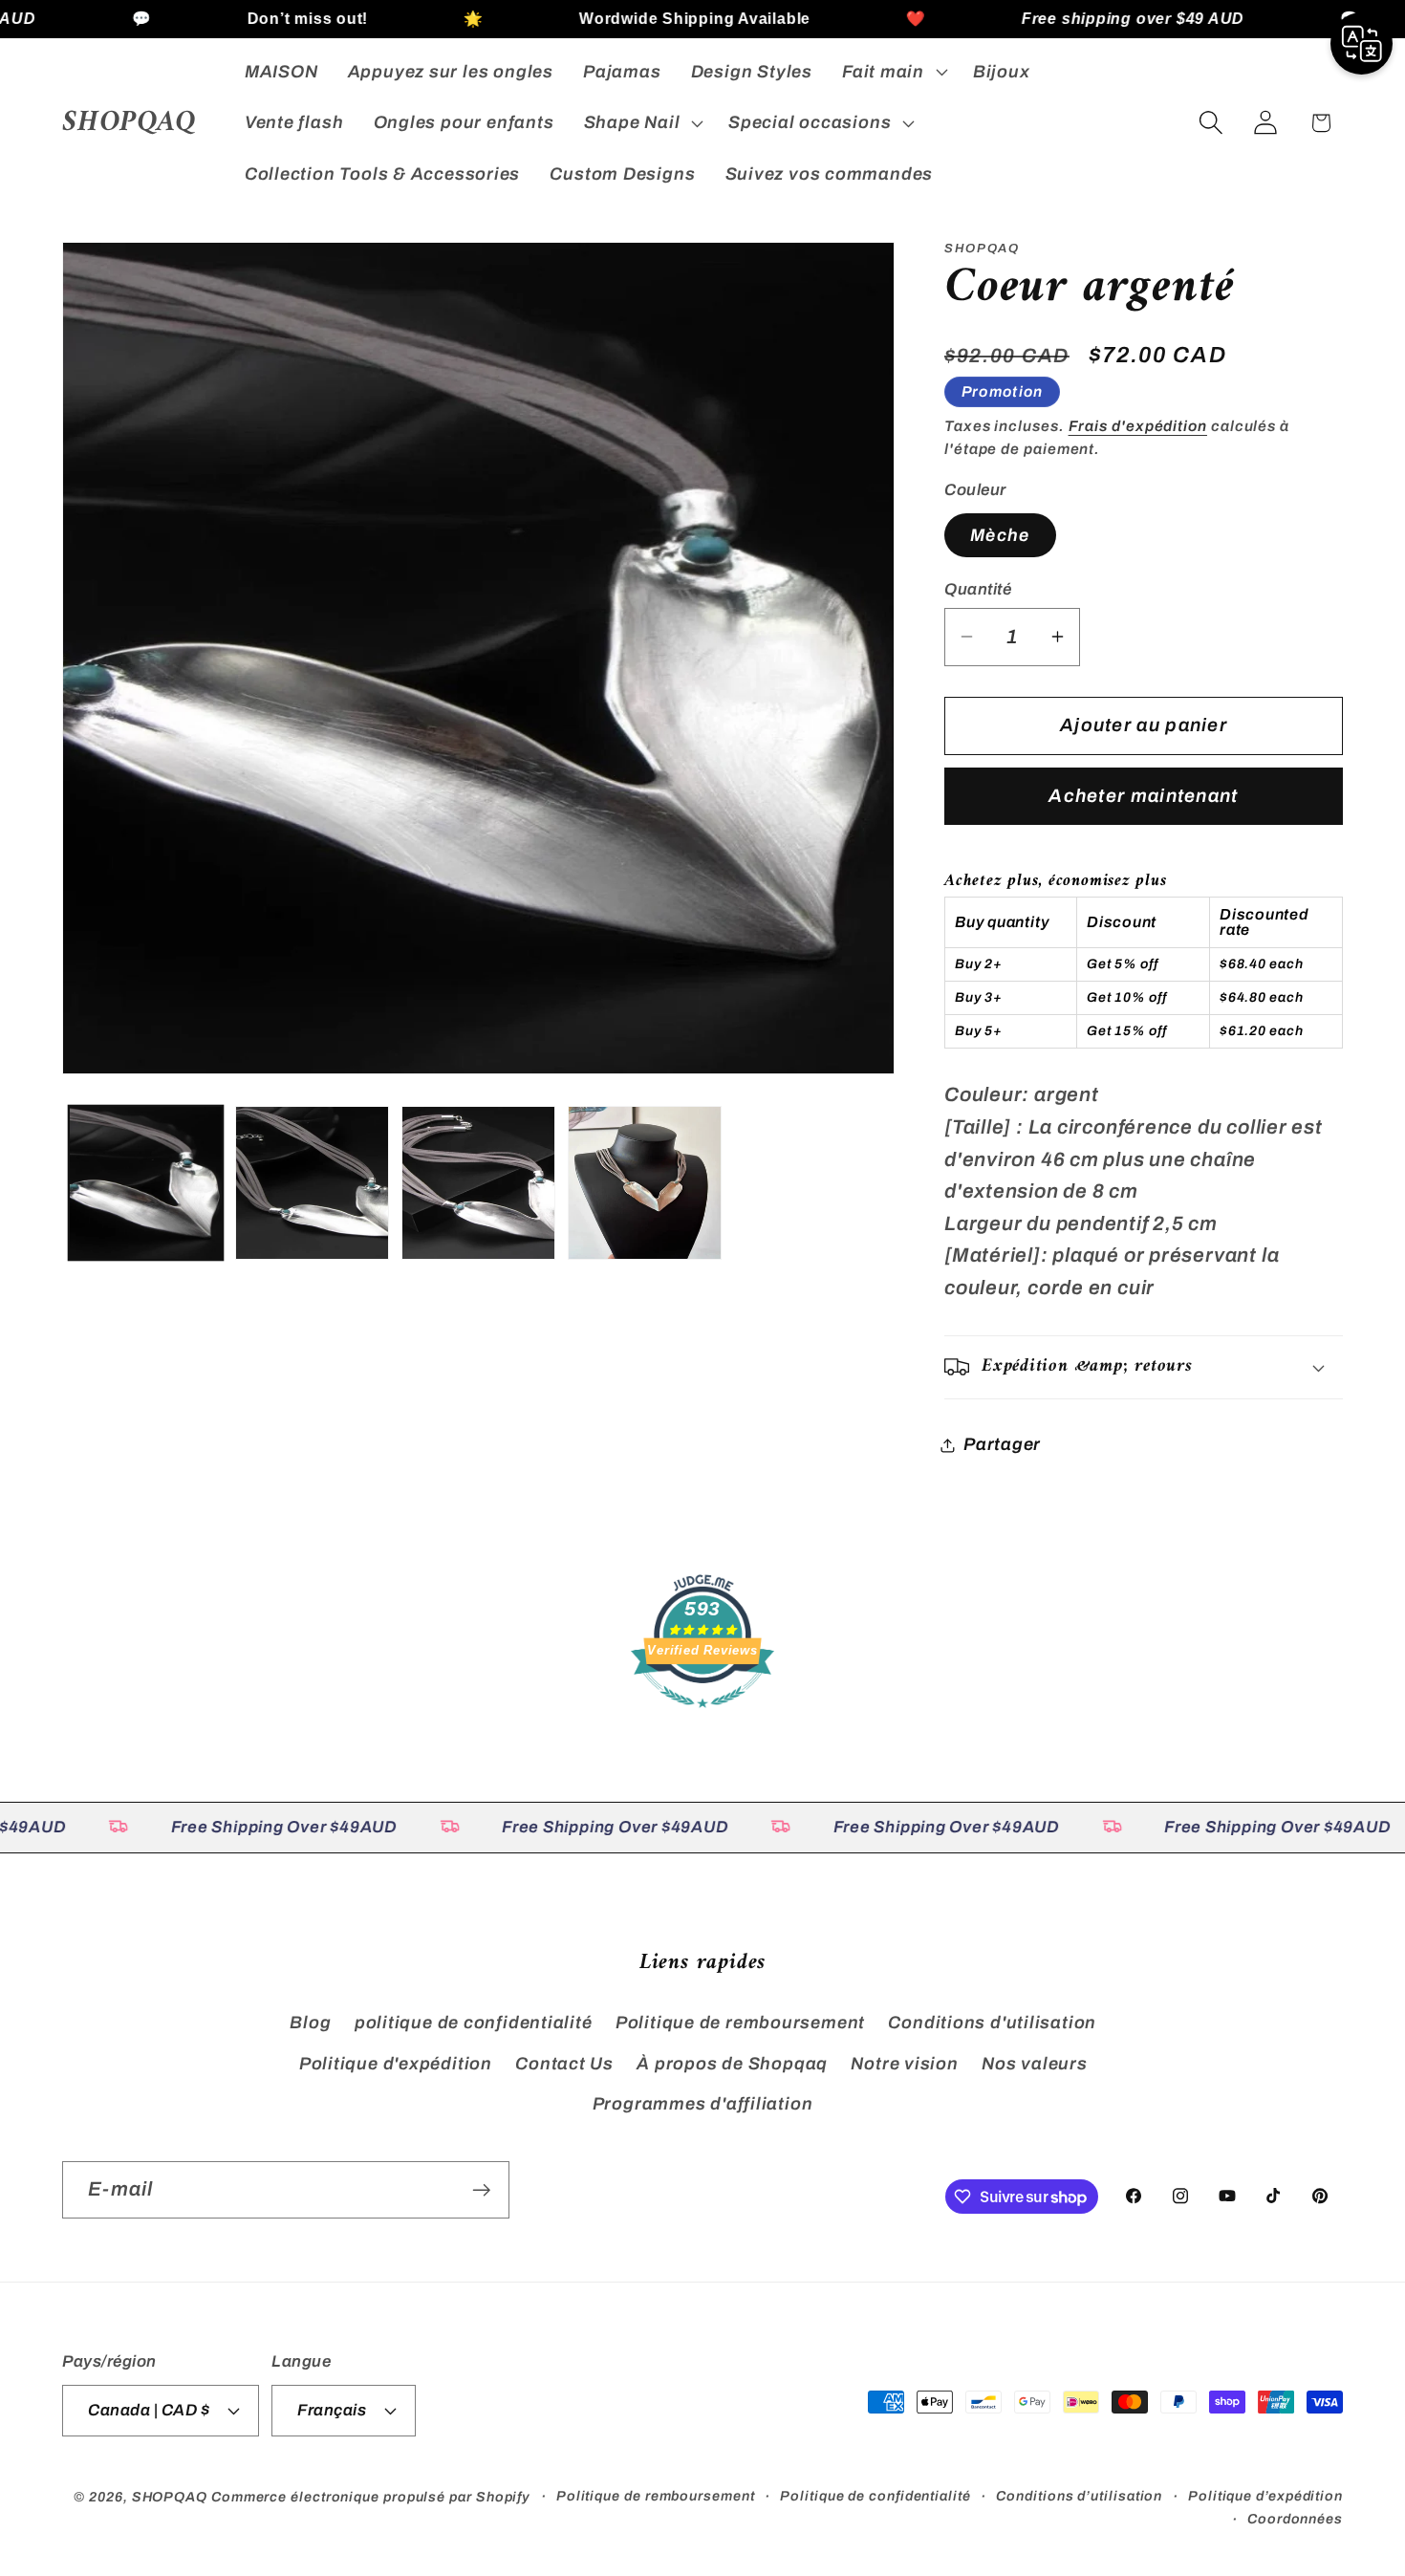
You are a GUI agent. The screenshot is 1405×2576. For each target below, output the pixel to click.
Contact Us (564, 2063)
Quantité (978, 589)
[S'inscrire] (481, 2190)
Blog (310, 2023)
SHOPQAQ (170, 2496)
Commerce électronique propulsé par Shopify (371, 2496)
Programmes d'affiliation (703, 2103)
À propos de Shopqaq (732, 2063)
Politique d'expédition (396, 2063)
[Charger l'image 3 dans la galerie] (478, 1183)
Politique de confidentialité (875, 2495)
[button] (892, 72)
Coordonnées (1295, 2518)
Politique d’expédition (1265, 2495)
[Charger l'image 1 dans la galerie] (146, 1183)
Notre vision (904, 2063)
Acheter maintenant (1143, 796)
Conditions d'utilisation (992, 2023)
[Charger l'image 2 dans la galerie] (312, 1183)
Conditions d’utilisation (1079, 2495)
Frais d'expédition (1138, 426)
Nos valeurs (1035, 2063)
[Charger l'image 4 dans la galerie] (645, 1183)
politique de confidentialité (474, 2023)
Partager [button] (1002, 1444)
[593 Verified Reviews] (702, 1717)
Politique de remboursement (740, 2023)
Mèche (1000, 534)
